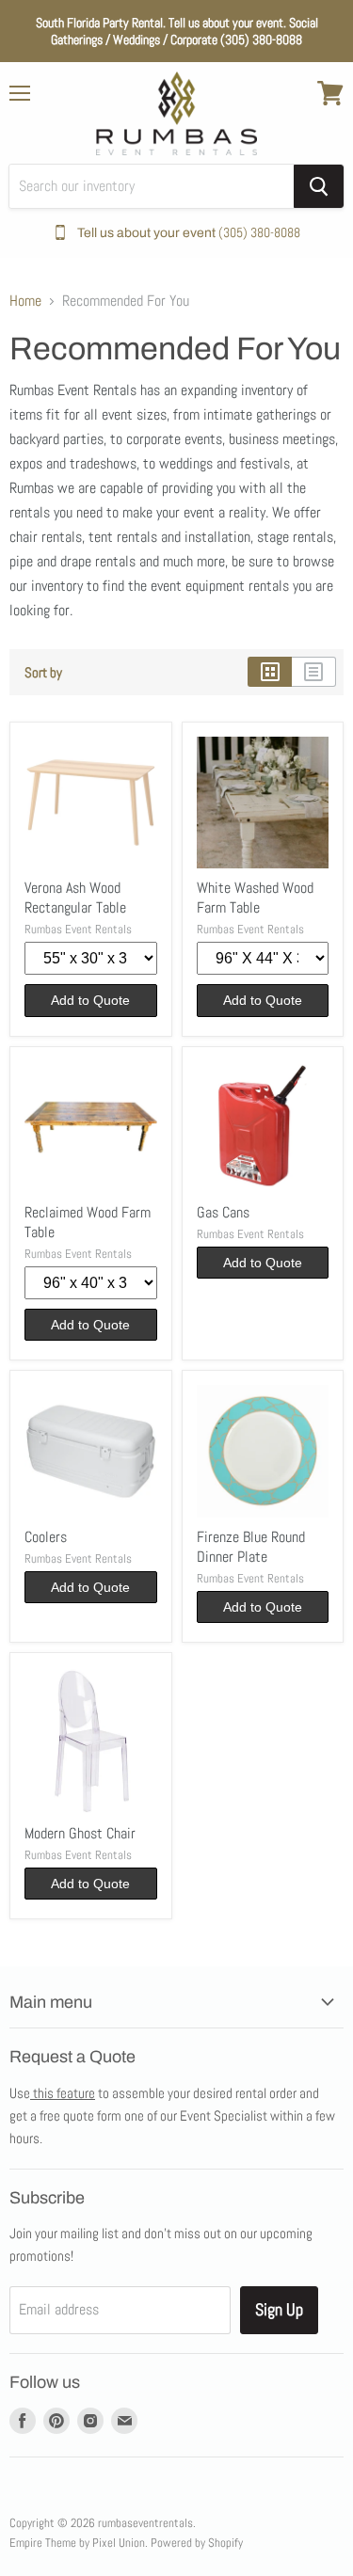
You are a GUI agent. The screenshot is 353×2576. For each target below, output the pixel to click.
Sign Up (279, 2309)
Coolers (46, 1537)
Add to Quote (90, 1000)
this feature (63, 2093)
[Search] (319, 186)
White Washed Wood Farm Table (255, 898)
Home (25, 301)
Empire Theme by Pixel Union (77, 2543)
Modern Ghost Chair (80, 1833)
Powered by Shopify (197, 2543)
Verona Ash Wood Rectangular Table (75, 898)
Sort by (43, 672)
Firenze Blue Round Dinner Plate (251, 1547)
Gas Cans (223, 1212)
